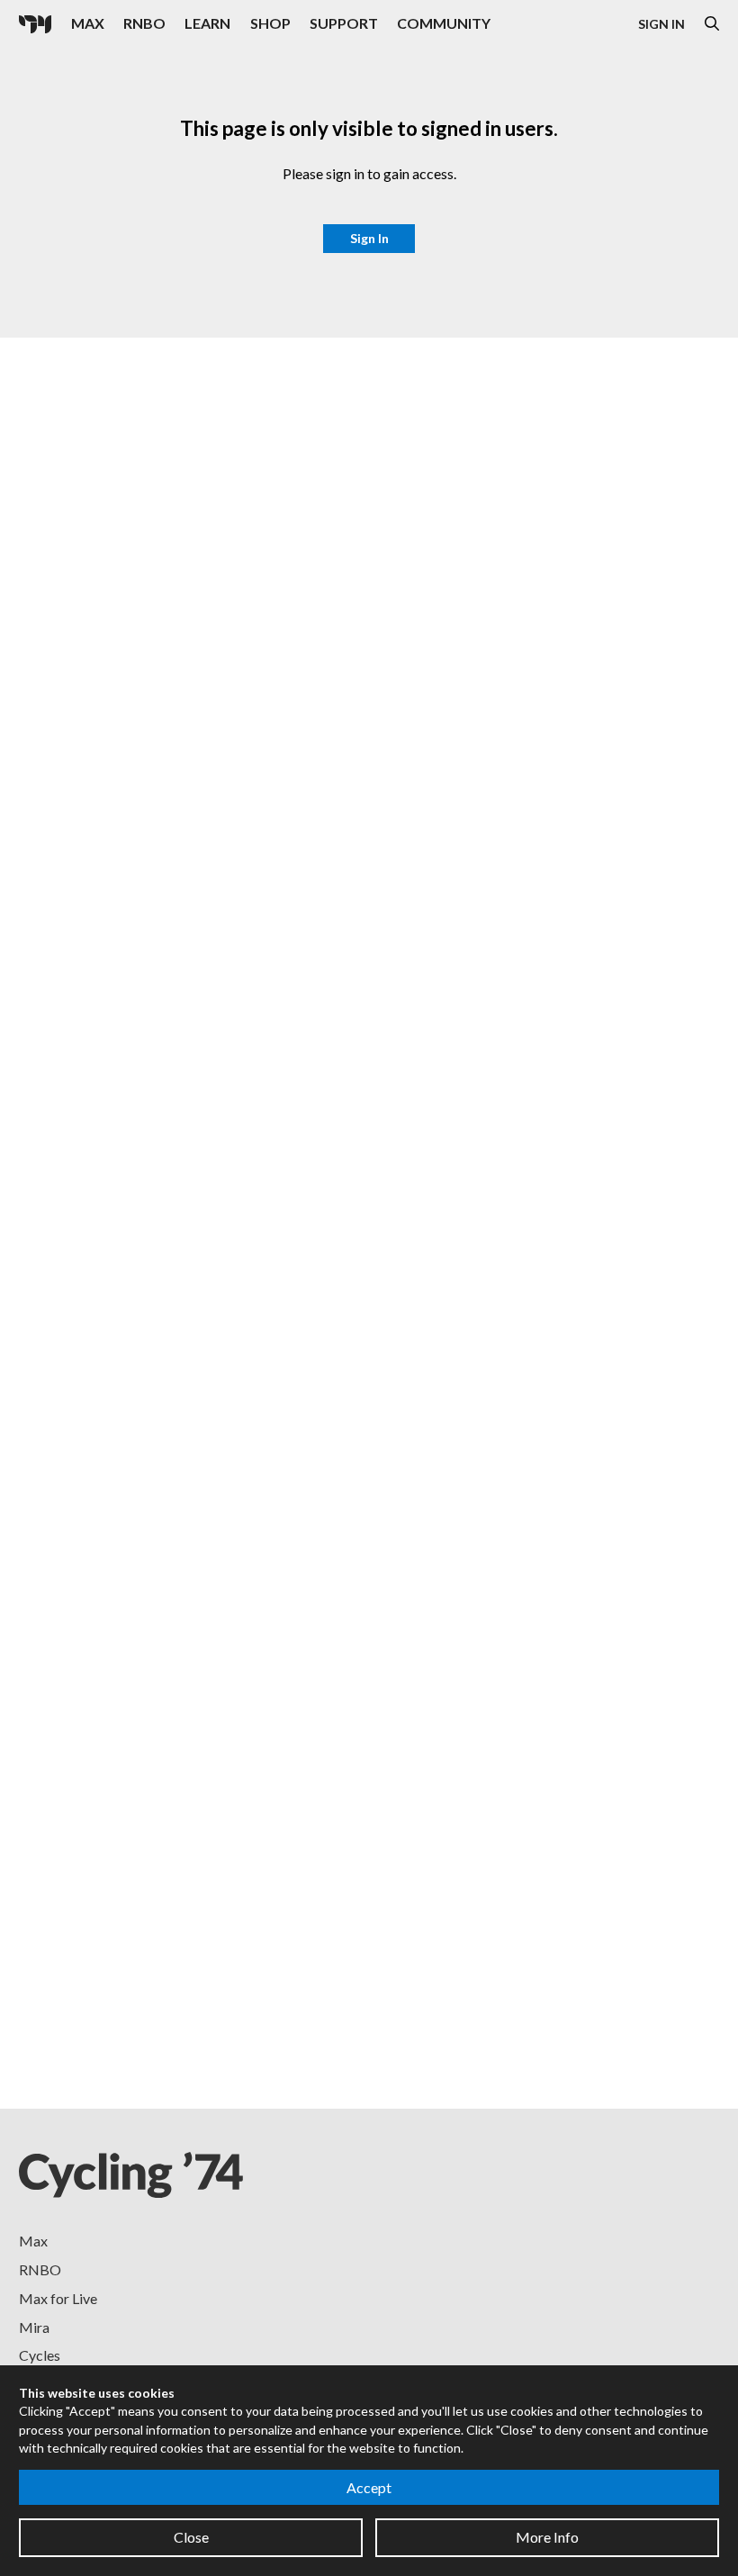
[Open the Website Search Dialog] (712, 24)
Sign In (661, 24)
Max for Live (58, 2298)
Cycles (40, 2355)
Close (191, 2537)
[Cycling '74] (35, 24)
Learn (207, 23)
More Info (547, 2537)
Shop (270, 23)
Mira (34, 2327)
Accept (369, 2487)
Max (88, 23)
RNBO (144, 23)
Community (444, 23)
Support (344, 23)
